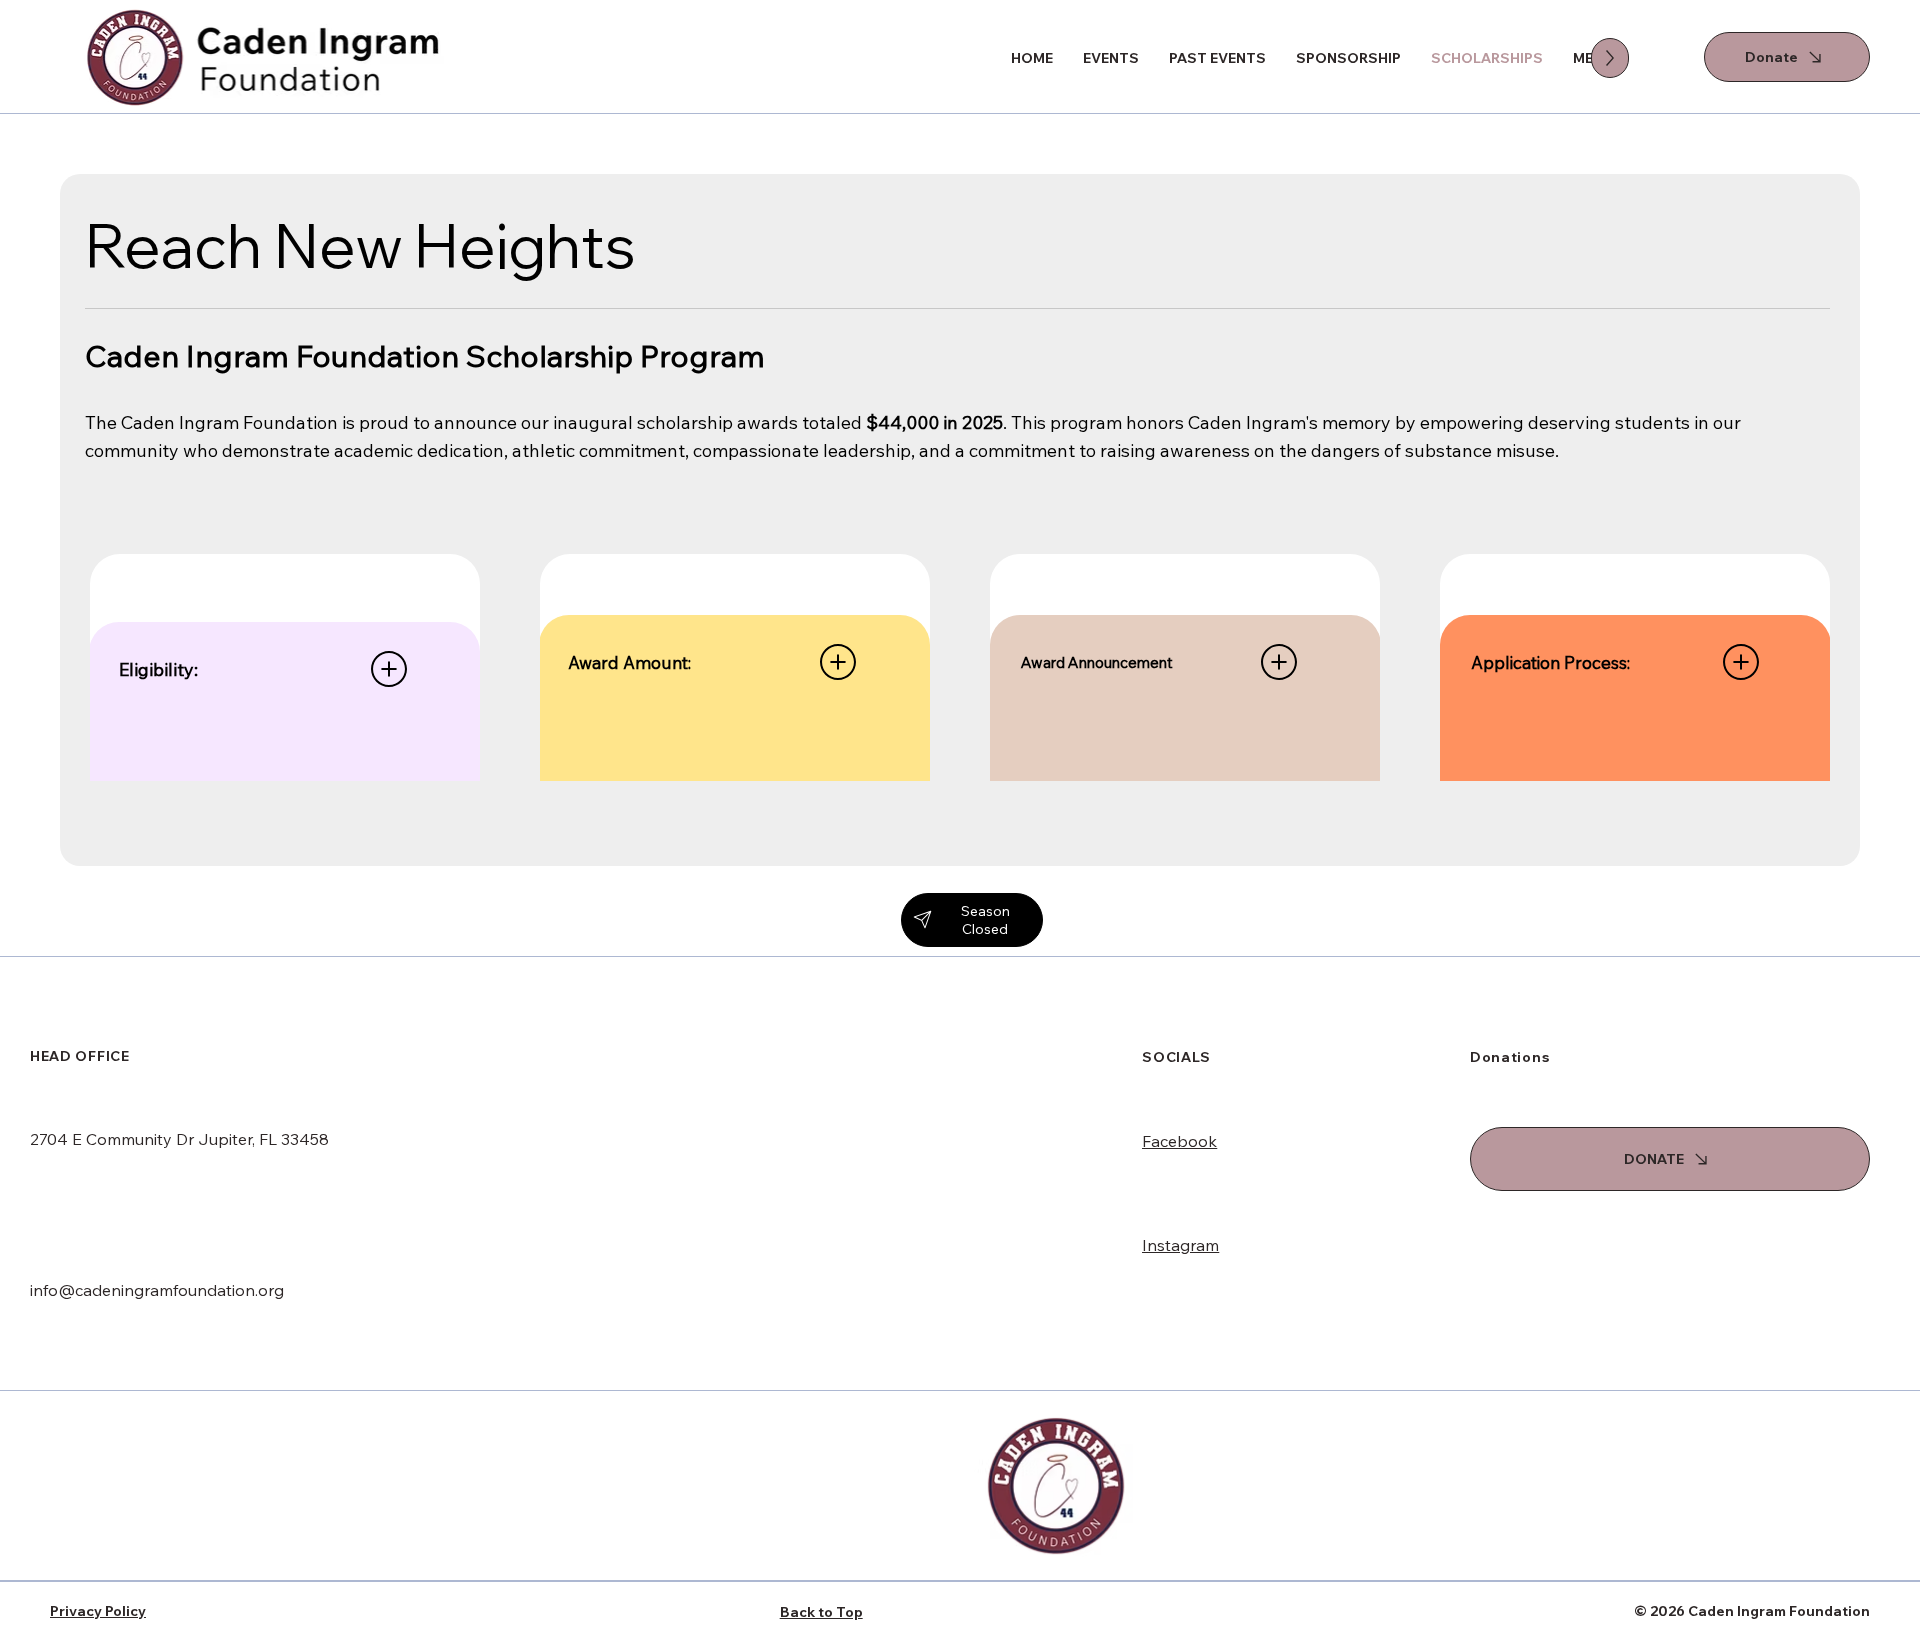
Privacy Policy (98, 1611)
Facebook (1179, 1141)
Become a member (1540, 1295)
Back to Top (821, 1612)
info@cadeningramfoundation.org (157, 1290)
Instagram (1180, 1245)
